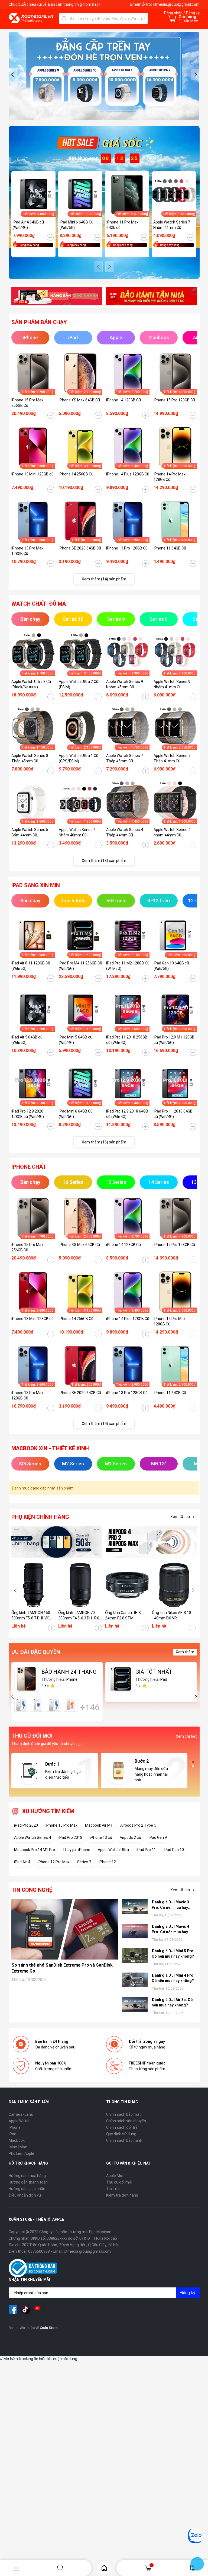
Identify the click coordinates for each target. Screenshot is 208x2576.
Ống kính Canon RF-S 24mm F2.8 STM (123, 1615)
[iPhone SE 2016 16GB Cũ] (38, 1705)
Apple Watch (20, 2121)
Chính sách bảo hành (124, 2140)
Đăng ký (188, 2293)
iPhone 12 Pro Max (54, 1862)
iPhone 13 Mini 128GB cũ (32, 474)
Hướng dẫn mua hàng (27, 2176)
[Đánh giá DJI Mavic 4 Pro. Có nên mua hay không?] (135, 1932)
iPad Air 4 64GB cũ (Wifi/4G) (28, 225)
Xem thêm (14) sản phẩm (104, 579)
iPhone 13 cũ (101, 1837)
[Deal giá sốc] (104, 143)
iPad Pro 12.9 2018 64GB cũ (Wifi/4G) (127, 1114)
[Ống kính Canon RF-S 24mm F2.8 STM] (127, 1585)
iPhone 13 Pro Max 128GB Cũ (27, 551)
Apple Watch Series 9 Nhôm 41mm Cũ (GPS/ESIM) (172, 685)
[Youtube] (37, 2309)
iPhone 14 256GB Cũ (76, 474)
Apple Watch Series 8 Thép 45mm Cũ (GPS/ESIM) (30, 759)
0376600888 (39, 2251)
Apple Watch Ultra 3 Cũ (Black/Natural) (31, 684)
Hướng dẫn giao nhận (27, 2189)
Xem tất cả (180, 1517)
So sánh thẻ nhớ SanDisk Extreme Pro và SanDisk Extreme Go (62, 1968)
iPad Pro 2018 (70, 1837)
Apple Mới (115, 2176)
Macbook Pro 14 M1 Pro (35, 1850)
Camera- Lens (21, 2114)
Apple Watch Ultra (113, 1850)
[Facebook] (13, 2309)
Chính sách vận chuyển (126, 2121)
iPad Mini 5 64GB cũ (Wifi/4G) (76, 1040)
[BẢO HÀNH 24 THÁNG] (27, 1679)
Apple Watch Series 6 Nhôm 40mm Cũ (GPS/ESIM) (77, 833)
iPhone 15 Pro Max (61, 1825)
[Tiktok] (25, 2309)
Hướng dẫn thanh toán (28, 2182)
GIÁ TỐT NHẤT (154, 1672)
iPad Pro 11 (146, 1850)
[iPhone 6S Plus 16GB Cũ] (71, 1705)
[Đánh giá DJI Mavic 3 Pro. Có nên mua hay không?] (135, 1907)
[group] (104, 76)
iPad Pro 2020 (26, 1825)
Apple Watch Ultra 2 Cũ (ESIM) (79, 684)
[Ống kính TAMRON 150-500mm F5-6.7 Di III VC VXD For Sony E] (33, 1585)
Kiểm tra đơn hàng (122, 2195)
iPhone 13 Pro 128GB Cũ (127, 548)
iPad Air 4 (22, 1862)
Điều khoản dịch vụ (25, 2195)
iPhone (15, 2127)
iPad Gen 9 (158, 1837)
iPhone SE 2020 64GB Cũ (80, 548)
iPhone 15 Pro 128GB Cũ (174, 400)
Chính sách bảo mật (123, 2114)
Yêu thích (60, 2568)
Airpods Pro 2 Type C (138, 1825)
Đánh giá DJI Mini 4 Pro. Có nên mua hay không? (173, 1978)
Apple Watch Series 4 (32, 1837)
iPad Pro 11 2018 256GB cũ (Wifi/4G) (127, 1040)
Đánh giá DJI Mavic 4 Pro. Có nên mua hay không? (170, 1929)
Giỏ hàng (152, 2565)
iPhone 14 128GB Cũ (123, 400)
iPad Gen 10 (174, 1850)
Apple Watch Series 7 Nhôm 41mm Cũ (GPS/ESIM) (172, 225)
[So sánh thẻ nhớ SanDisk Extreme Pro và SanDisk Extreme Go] (65, 1929)
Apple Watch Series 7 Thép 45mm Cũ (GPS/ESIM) (125, 759)
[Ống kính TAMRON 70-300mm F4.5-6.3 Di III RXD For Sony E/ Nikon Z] (80, 1585)
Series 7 (84, 1862)
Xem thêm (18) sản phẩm (104, 861)
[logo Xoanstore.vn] (31, 18)
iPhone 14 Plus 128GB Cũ (128, 474)
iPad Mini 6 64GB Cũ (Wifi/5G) (77, 225)
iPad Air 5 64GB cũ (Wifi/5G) (27, 1040)
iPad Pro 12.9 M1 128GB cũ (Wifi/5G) (174, 1040)
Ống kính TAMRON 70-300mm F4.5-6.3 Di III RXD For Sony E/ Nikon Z (80, 1616)
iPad (12, 2134)
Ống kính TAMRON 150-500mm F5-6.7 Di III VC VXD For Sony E (31, 1616)
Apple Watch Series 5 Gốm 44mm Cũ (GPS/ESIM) (30, 833)
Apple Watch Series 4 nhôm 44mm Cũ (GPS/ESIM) (172, 833)
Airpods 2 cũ (130, 1837)
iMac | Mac (18, 2147)
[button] (13, 75)
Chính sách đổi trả (122, 2127)
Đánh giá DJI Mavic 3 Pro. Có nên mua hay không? (170, 1905)
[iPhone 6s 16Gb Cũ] (21, 1705)
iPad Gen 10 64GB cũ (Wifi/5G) (171, 966)
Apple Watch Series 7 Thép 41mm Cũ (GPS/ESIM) (172, 759)
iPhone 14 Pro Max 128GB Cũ (170, 477)
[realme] (152, 1542)
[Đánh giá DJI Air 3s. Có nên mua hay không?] (135, 2005)
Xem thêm (185, 1652)
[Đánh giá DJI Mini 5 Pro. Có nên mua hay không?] (135, 1956)
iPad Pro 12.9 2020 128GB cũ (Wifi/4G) (28, 1114)
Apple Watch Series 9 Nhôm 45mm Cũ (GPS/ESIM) (125, 685)
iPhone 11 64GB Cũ (170, 548)
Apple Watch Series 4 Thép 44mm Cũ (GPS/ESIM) (125, 833)
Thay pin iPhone (76, 1850)
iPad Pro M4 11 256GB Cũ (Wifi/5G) (80, 966)
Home (104, 2568)
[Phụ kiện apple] (57, 1542)
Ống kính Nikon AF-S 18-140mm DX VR (172, 1615)
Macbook (17, 2140)
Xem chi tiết (186, 1736)
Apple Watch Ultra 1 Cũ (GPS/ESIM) (79, 758)
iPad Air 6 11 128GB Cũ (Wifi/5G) (31, 966)
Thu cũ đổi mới (119, 2182)
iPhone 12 (107, 1862)
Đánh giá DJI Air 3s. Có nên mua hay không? (172, 2002)
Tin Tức (113, 2189)
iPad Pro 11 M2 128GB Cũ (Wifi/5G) (128, 966)
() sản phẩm (188, 21)
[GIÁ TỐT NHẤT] (121, 1679)
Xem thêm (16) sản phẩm (104, 1142)
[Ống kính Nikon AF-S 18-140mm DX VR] (174, 1585)
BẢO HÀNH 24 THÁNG (69, 1672)
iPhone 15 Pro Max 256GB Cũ (27, 403)
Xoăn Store (49, 2328)
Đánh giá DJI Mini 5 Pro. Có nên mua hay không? (173, 1954)
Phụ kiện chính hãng (40, 1517)
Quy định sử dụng (121, 2134)
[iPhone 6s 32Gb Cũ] (54, 1705)
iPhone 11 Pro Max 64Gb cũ (122, 225)
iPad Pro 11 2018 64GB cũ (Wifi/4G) (173, 1114)
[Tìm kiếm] (64, 18)
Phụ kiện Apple (21, 2153)
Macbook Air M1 (99, 1825)
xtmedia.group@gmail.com (176, 4)
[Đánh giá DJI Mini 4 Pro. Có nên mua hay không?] (135, 1981)
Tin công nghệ (32, 1890)
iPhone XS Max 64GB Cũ (79, 400)
